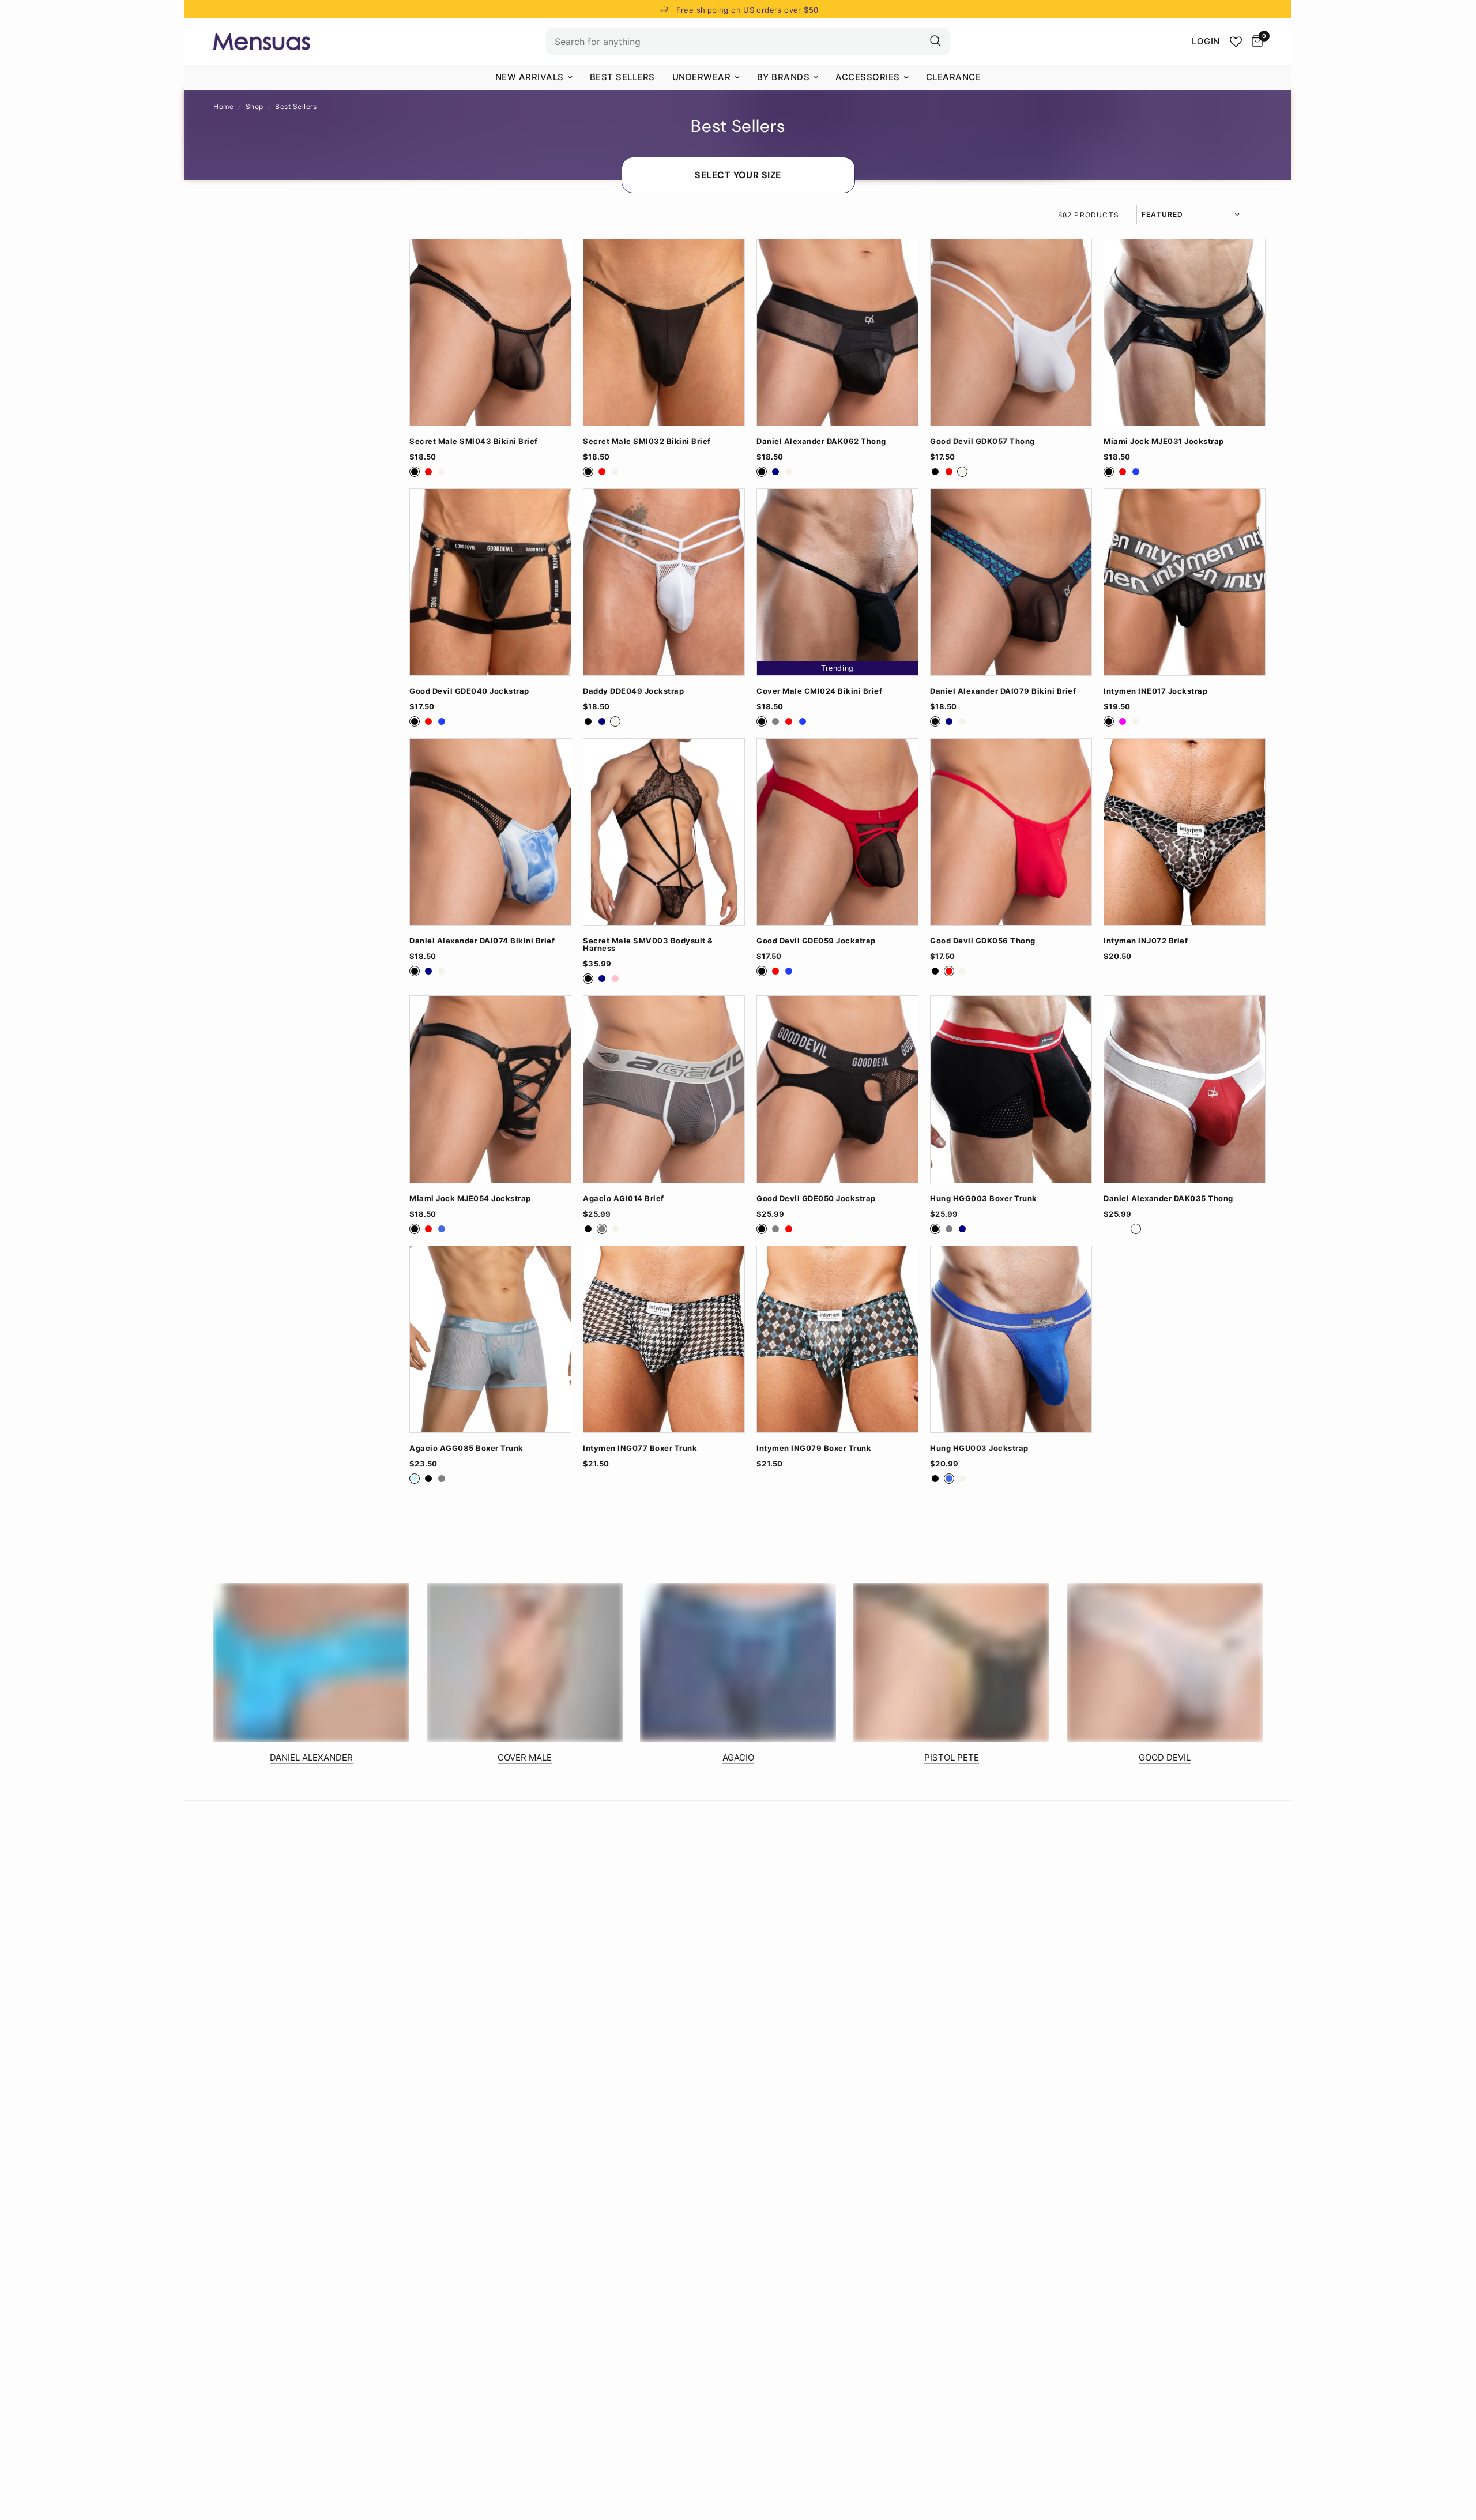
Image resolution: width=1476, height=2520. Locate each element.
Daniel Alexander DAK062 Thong (821, 441)
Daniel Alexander (311, 1757)
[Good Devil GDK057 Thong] (1011, 332)
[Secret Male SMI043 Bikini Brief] (490, 332)
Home (223, 106)
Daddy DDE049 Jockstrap (633, 691)
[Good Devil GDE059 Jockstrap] (837, 832)
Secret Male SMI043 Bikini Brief (474, 441)
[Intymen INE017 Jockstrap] (1185, 582)
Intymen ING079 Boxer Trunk (814, 1448)
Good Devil (1165, 1757)
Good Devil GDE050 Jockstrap (816, 1199)
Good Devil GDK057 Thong (982, 441)
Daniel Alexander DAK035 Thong (1168, 1199)
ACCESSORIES (868, 77)
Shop (255, 106)
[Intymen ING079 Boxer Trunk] (837, 1339)
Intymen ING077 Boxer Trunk (640, 1448)
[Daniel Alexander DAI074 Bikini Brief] (490, 832)
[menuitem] (534, 77)
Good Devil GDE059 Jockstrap (816, 941)
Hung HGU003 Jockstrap (979, 1448)
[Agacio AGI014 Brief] (664, 1089)
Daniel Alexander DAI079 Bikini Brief (1003, 691)
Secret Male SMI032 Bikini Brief (647, 441)
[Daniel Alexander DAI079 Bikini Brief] (1011, 582)
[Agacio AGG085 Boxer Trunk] (490, 1339)
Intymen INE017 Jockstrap (1155, 691)
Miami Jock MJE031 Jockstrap (1164, 441)
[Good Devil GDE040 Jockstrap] (490, 582)
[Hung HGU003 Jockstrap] (1011, 1339)
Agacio (738, 1757)
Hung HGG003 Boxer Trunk (984, 1199)
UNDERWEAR (702, 77)
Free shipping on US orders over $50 (748, 10)
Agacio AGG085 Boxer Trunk (466, 1448)
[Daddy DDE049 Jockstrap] (664, 582)
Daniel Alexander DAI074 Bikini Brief (482, 941)
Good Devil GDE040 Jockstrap (469, 691)
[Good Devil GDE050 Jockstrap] (837, 1089)
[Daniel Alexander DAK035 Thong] (1185, 1089)
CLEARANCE (954, 77)
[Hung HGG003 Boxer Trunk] (1011, 1089)
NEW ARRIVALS (530, 77)
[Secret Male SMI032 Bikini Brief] (664, 332)
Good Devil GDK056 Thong (983, 941)
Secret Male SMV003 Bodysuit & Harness (648, 945)
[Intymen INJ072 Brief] (1185, 832)
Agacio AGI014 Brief (624, 1199)
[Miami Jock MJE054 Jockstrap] (490, 1089)
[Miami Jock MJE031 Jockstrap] (1185, 332)
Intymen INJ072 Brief (1146, 941)
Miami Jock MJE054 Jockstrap (470, 1199)
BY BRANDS (784, 77)
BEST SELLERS (622, 77)
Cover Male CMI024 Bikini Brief (819, 691)
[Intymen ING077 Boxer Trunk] (664, 1339)
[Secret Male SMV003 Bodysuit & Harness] (664, 832)
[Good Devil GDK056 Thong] (1011, 832)
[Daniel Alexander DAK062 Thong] (837, 332)
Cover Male (525, 1757)
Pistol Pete (952, 1757)
